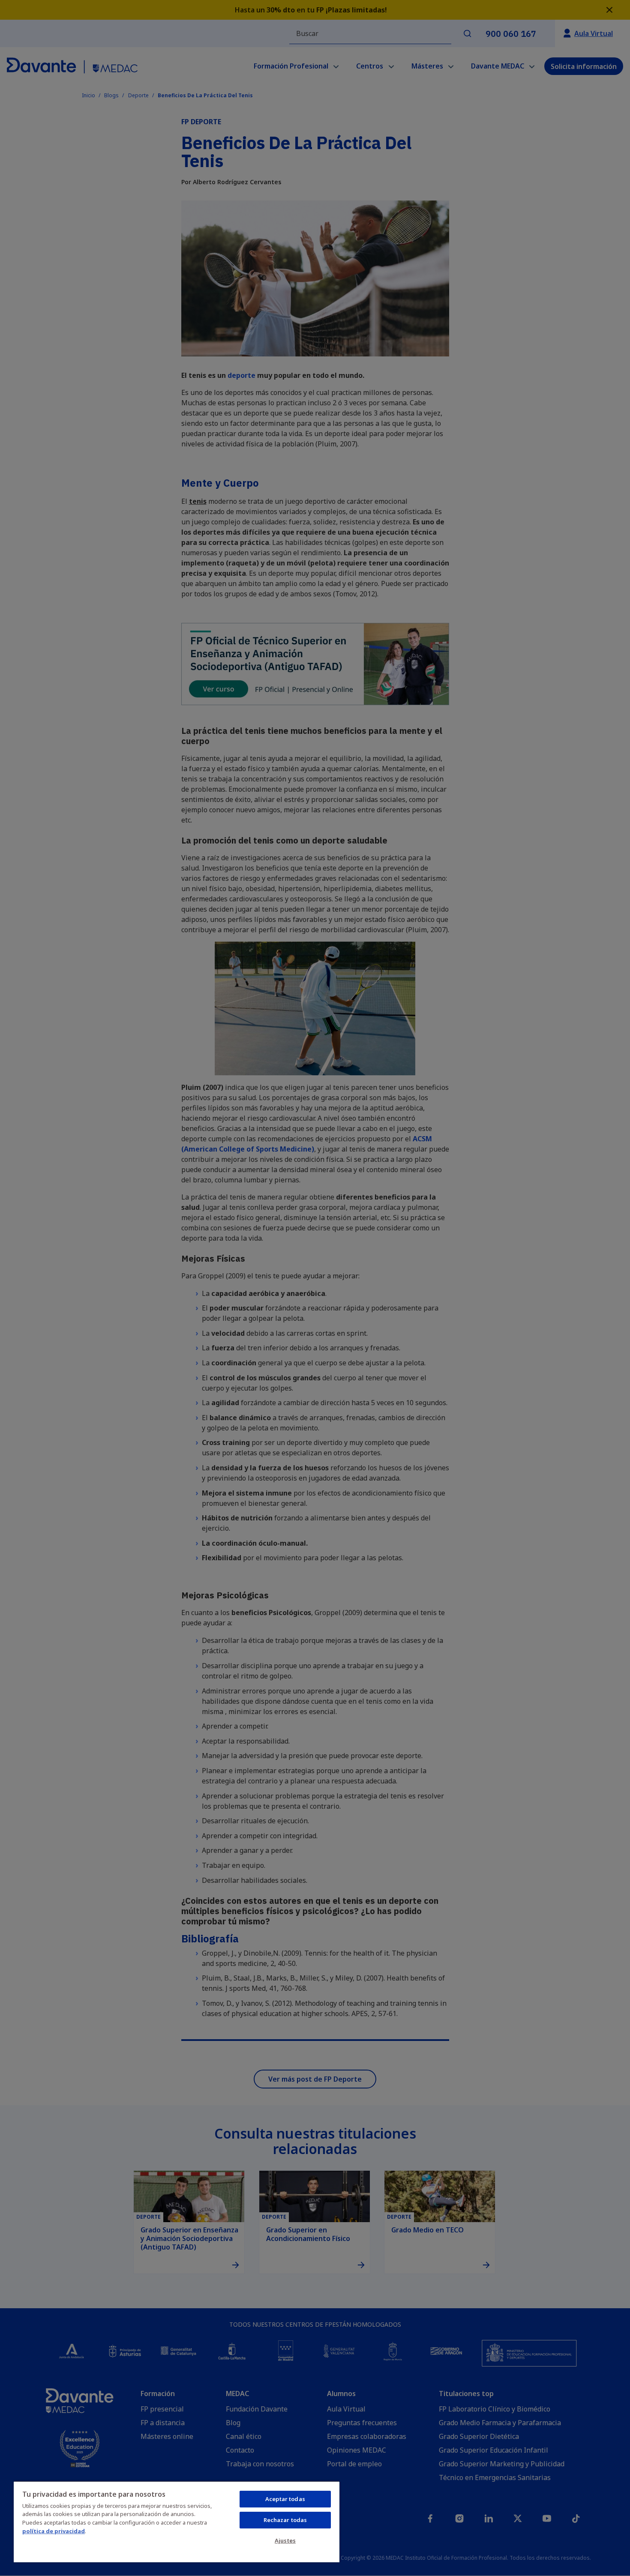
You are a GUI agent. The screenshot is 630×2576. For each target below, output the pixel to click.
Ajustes (285, 2540)
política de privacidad (54, 2531)
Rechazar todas (285, 2520)
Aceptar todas (285, 2499)
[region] (177, 2522)
